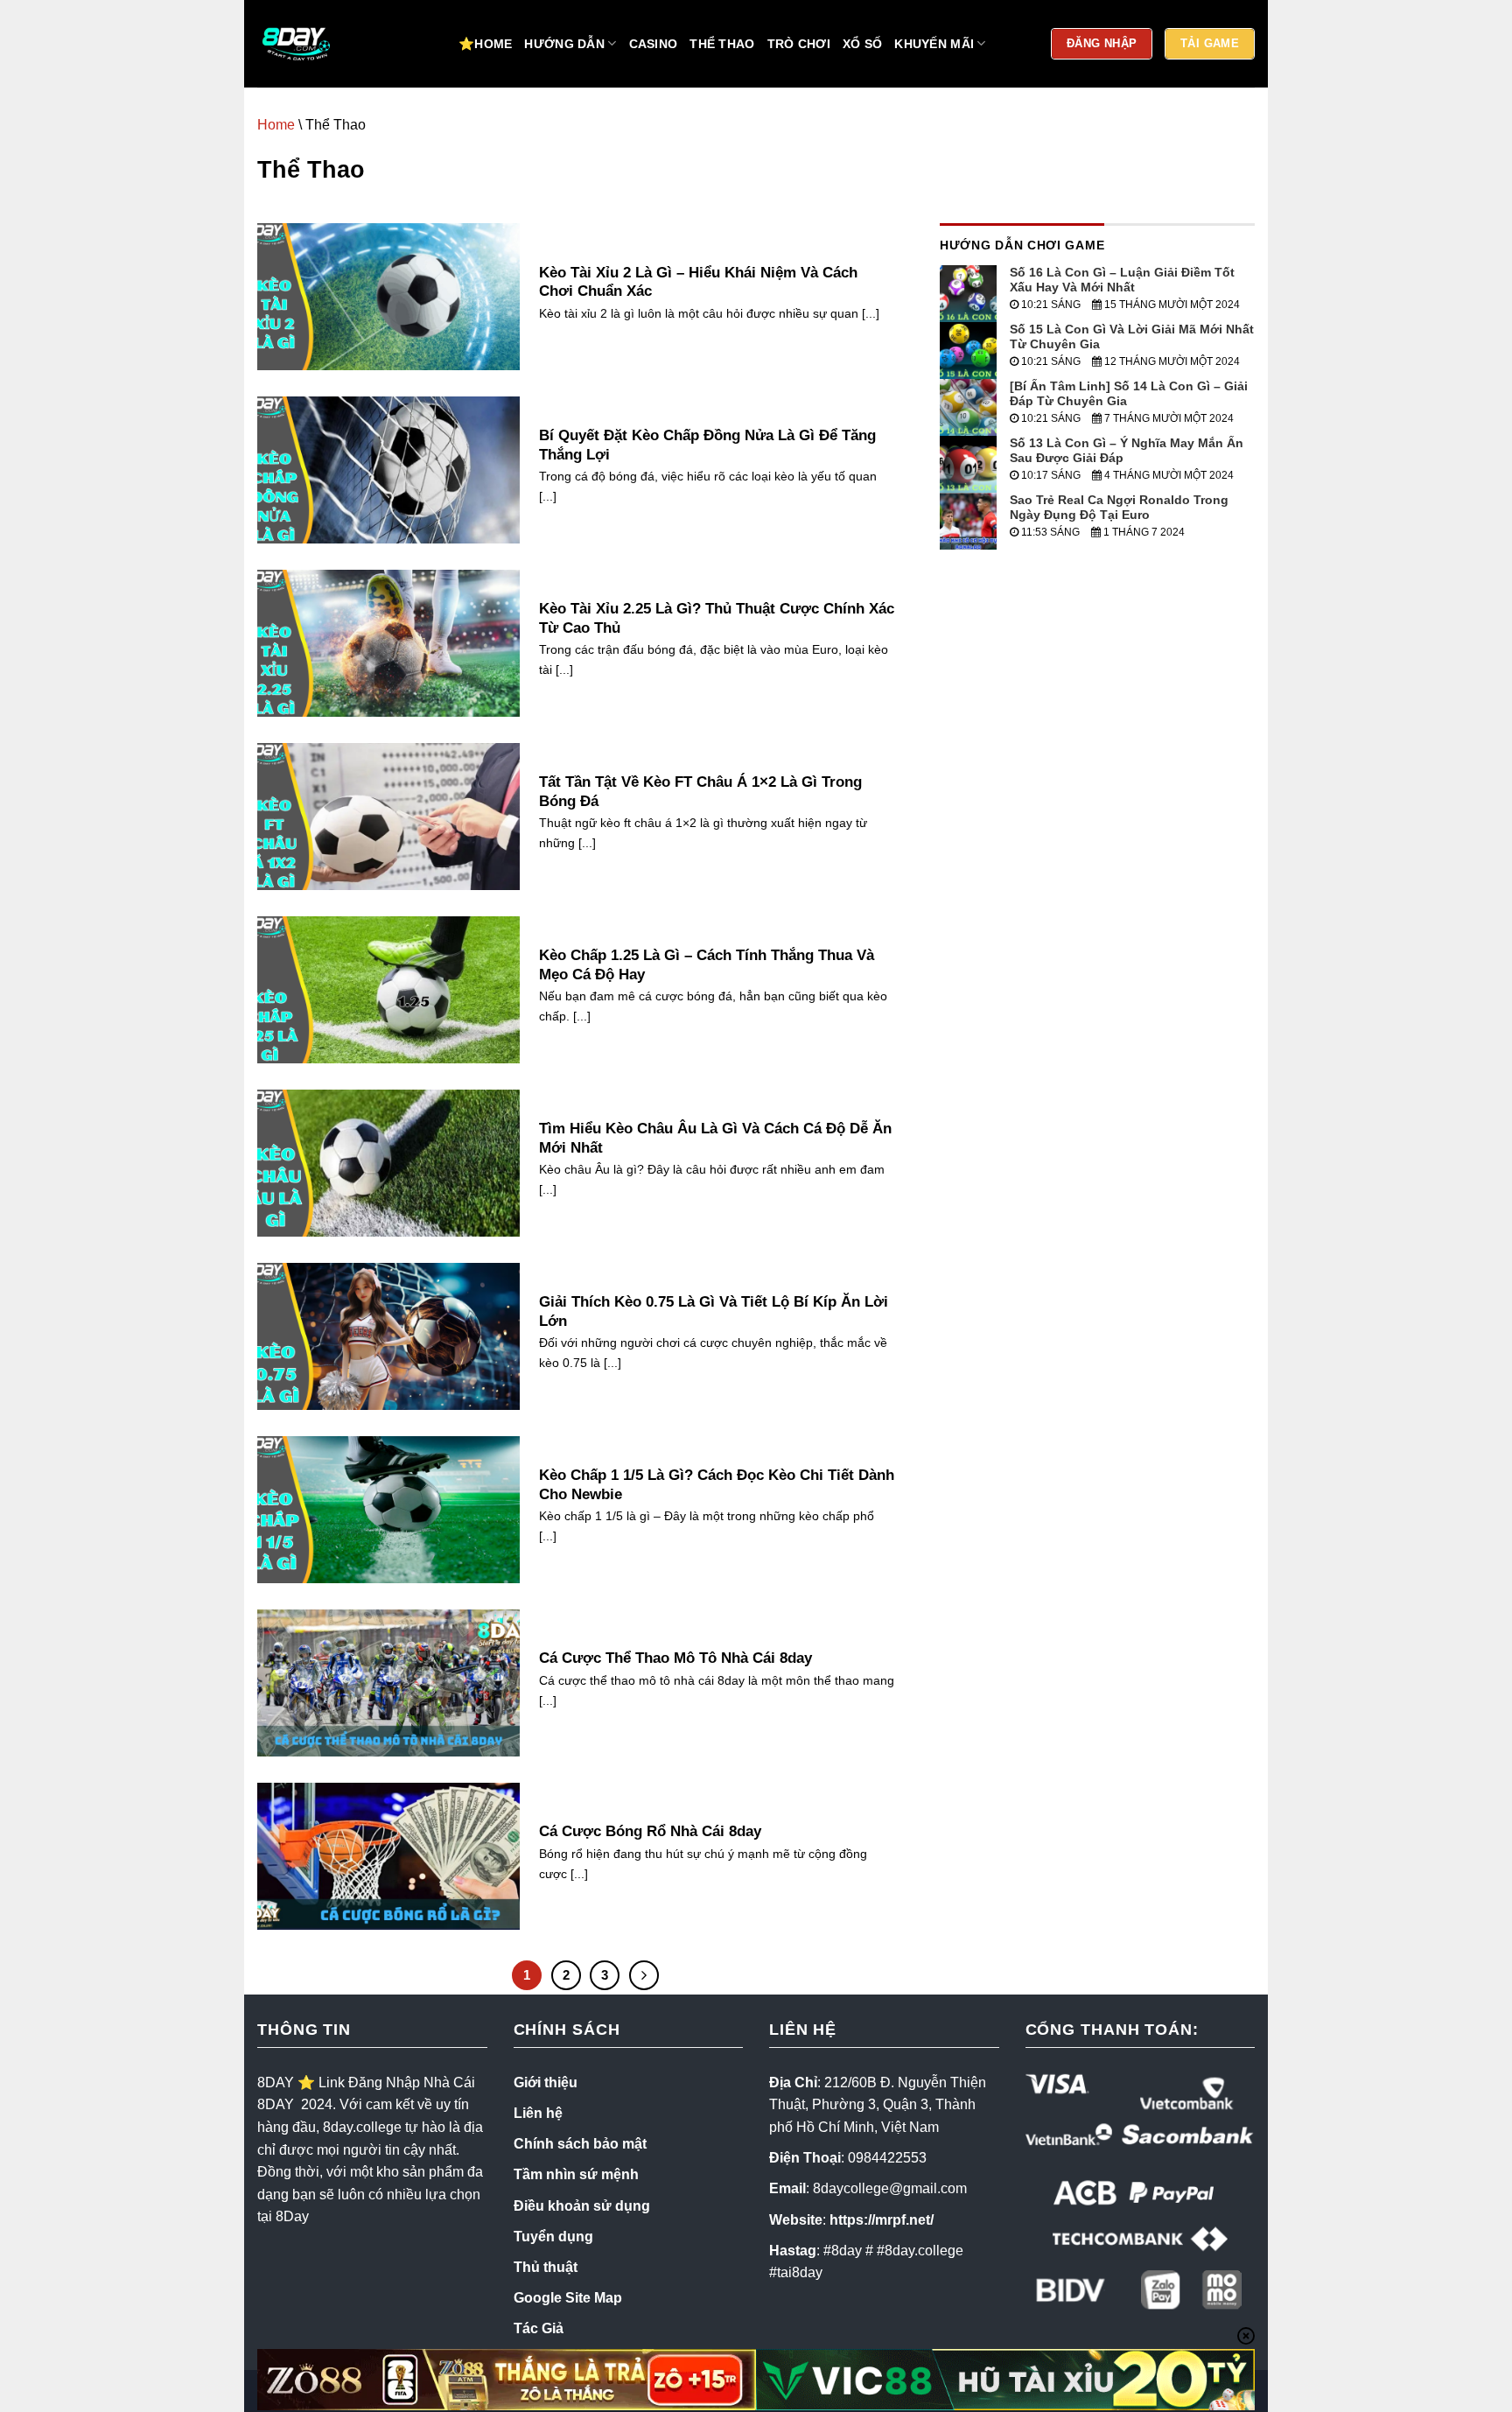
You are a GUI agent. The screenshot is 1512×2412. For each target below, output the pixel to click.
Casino (654, 44)
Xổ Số (862, 44)
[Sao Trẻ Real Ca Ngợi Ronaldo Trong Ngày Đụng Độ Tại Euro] (968, 520)
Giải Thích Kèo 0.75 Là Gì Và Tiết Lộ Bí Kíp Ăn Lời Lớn (714, 1311)
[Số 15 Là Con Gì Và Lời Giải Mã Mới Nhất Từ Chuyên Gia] (968, 350)
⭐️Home (485, 44)
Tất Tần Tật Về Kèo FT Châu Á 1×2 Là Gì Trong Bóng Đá (700, 792)
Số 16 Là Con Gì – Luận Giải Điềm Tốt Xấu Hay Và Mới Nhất (1122, 280)
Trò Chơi (799, 44)
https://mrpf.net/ (882, 2220)
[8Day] (345, 44)
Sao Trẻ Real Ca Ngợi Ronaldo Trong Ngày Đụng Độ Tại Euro (1119, 507)
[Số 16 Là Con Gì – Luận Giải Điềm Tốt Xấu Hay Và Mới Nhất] (968, 293)
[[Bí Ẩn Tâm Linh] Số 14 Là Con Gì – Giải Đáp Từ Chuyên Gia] (968, 407)
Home (276, 125)
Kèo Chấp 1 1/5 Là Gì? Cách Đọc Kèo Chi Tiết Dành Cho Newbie (717, 1485)
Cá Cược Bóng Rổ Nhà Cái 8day (650, 1831)
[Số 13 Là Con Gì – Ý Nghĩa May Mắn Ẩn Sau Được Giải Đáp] (968, 463)
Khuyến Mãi (934, 44)
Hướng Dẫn (564, 44)
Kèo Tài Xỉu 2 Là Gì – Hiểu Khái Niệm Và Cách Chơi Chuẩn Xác (698, 282)
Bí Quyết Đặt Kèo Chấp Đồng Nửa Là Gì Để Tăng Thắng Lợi (707, 445)
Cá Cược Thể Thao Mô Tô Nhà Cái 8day (675, 1658)
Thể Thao (722, 44)
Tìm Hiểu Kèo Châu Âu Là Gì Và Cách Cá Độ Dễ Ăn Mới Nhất (715, 1138)
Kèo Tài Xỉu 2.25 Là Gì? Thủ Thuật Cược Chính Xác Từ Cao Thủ (717, 618)
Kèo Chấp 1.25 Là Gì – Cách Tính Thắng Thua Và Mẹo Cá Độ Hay (707, 965)
